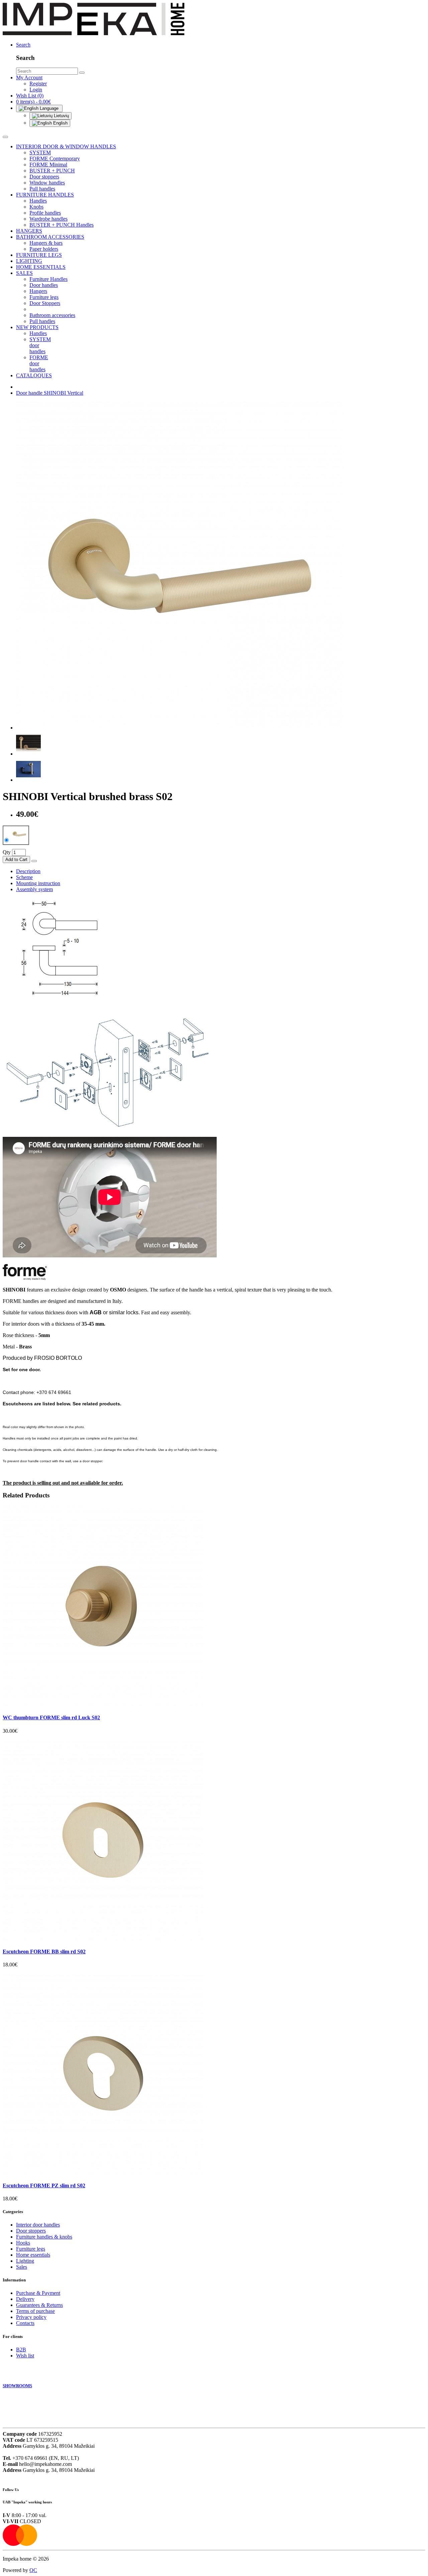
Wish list (25, 2356)
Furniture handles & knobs (44, 2237)
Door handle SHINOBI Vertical (50, 393)
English (60, 123)
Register (38, 84)
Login (36, 90)
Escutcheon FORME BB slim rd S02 (44, 1951)
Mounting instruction (38, 883)
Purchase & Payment (38, 2293)
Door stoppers (31, 2231)
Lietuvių (61, 116)
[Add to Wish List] (34, 861)
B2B (21, 2350)
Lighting (25, 2261)
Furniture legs (31, 2249)
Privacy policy (31, 2317)
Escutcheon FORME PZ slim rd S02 (44, 2185)
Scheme (24, 877)
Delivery (25, 2299)
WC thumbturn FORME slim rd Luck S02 (51, 1718)
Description (28, 871)
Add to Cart (16, 860)
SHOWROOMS (17, 2386)
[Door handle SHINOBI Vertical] (180, 728)
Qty (7, 852)
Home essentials (33, 2255)
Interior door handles (38, 2225)
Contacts (25, 2323)
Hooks (23, 2243)
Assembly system (34, 889)
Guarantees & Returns (39, 2305)
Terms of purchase (35, 2311)
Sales (22, 2267)
